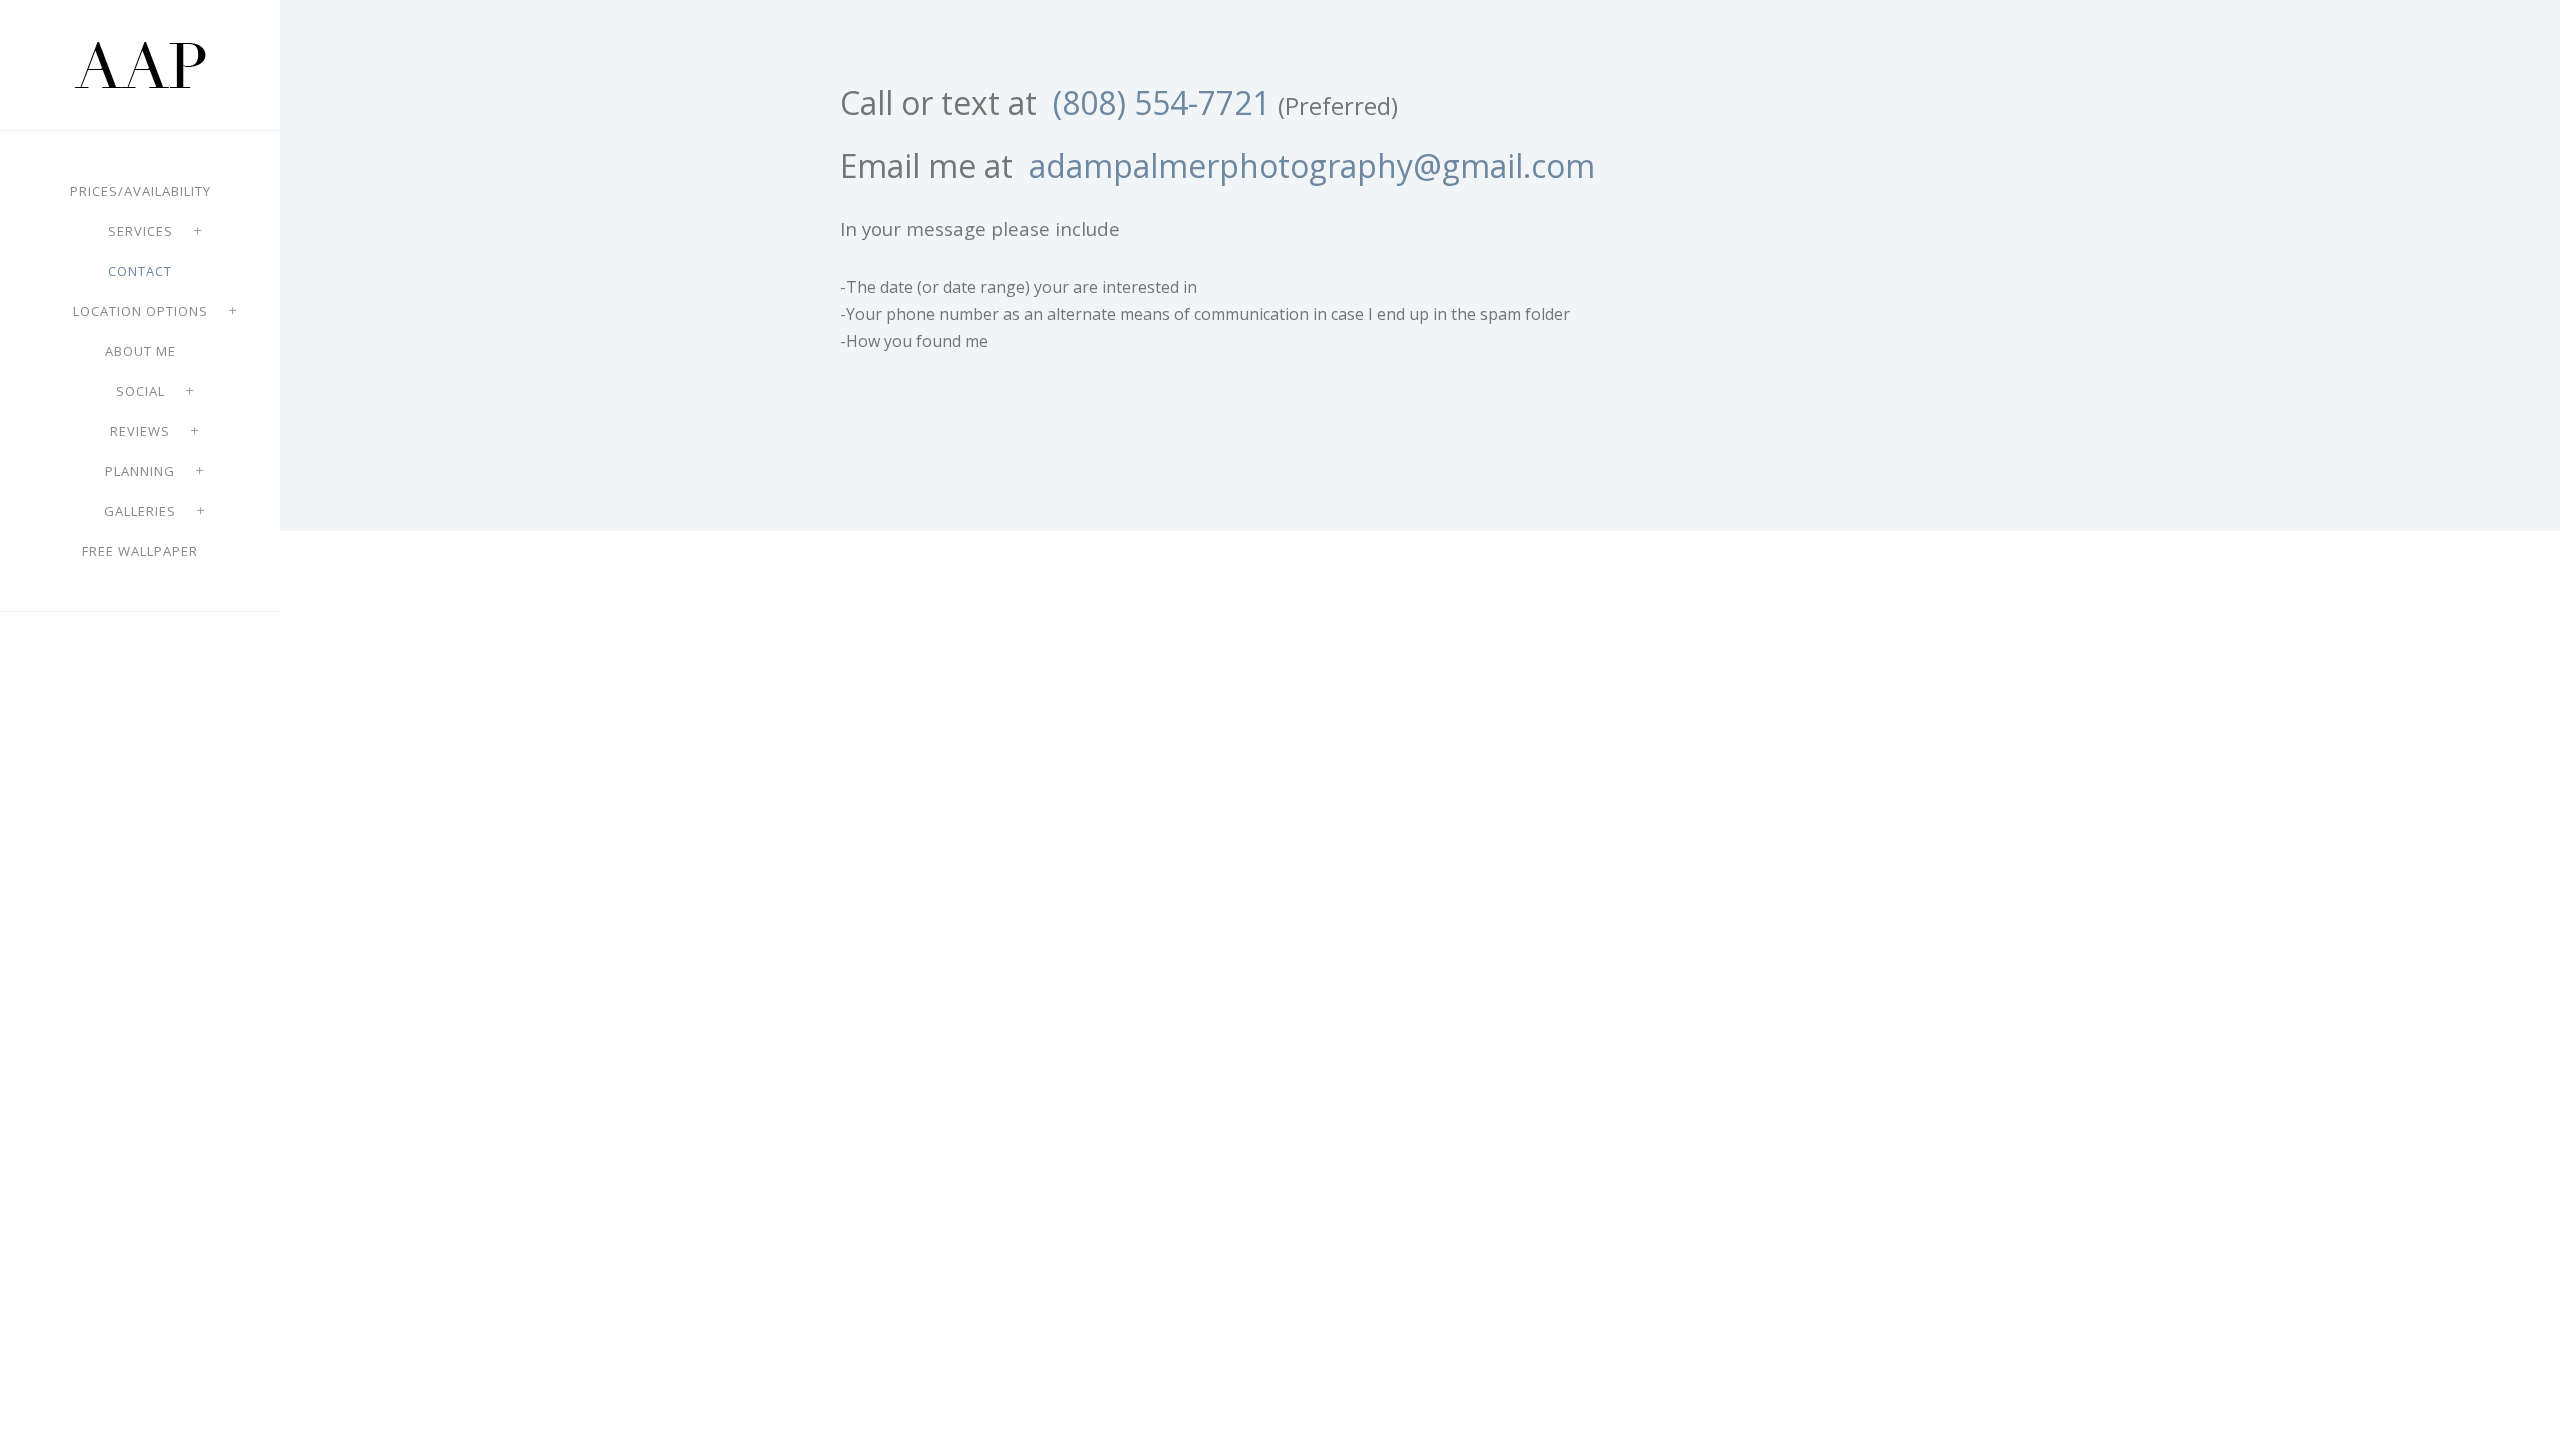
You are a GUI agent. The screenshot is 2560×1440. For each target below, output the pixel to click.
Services (140, 231)
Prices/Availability (140, 191)
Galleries (140, 511)
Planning (140, 471)
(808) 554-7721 (1161, 102)
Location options (140, 311)
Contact (140, 271)
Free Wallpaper (140, 551)
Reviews (140, 431)
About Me (140, 351)
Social (140, 391)
